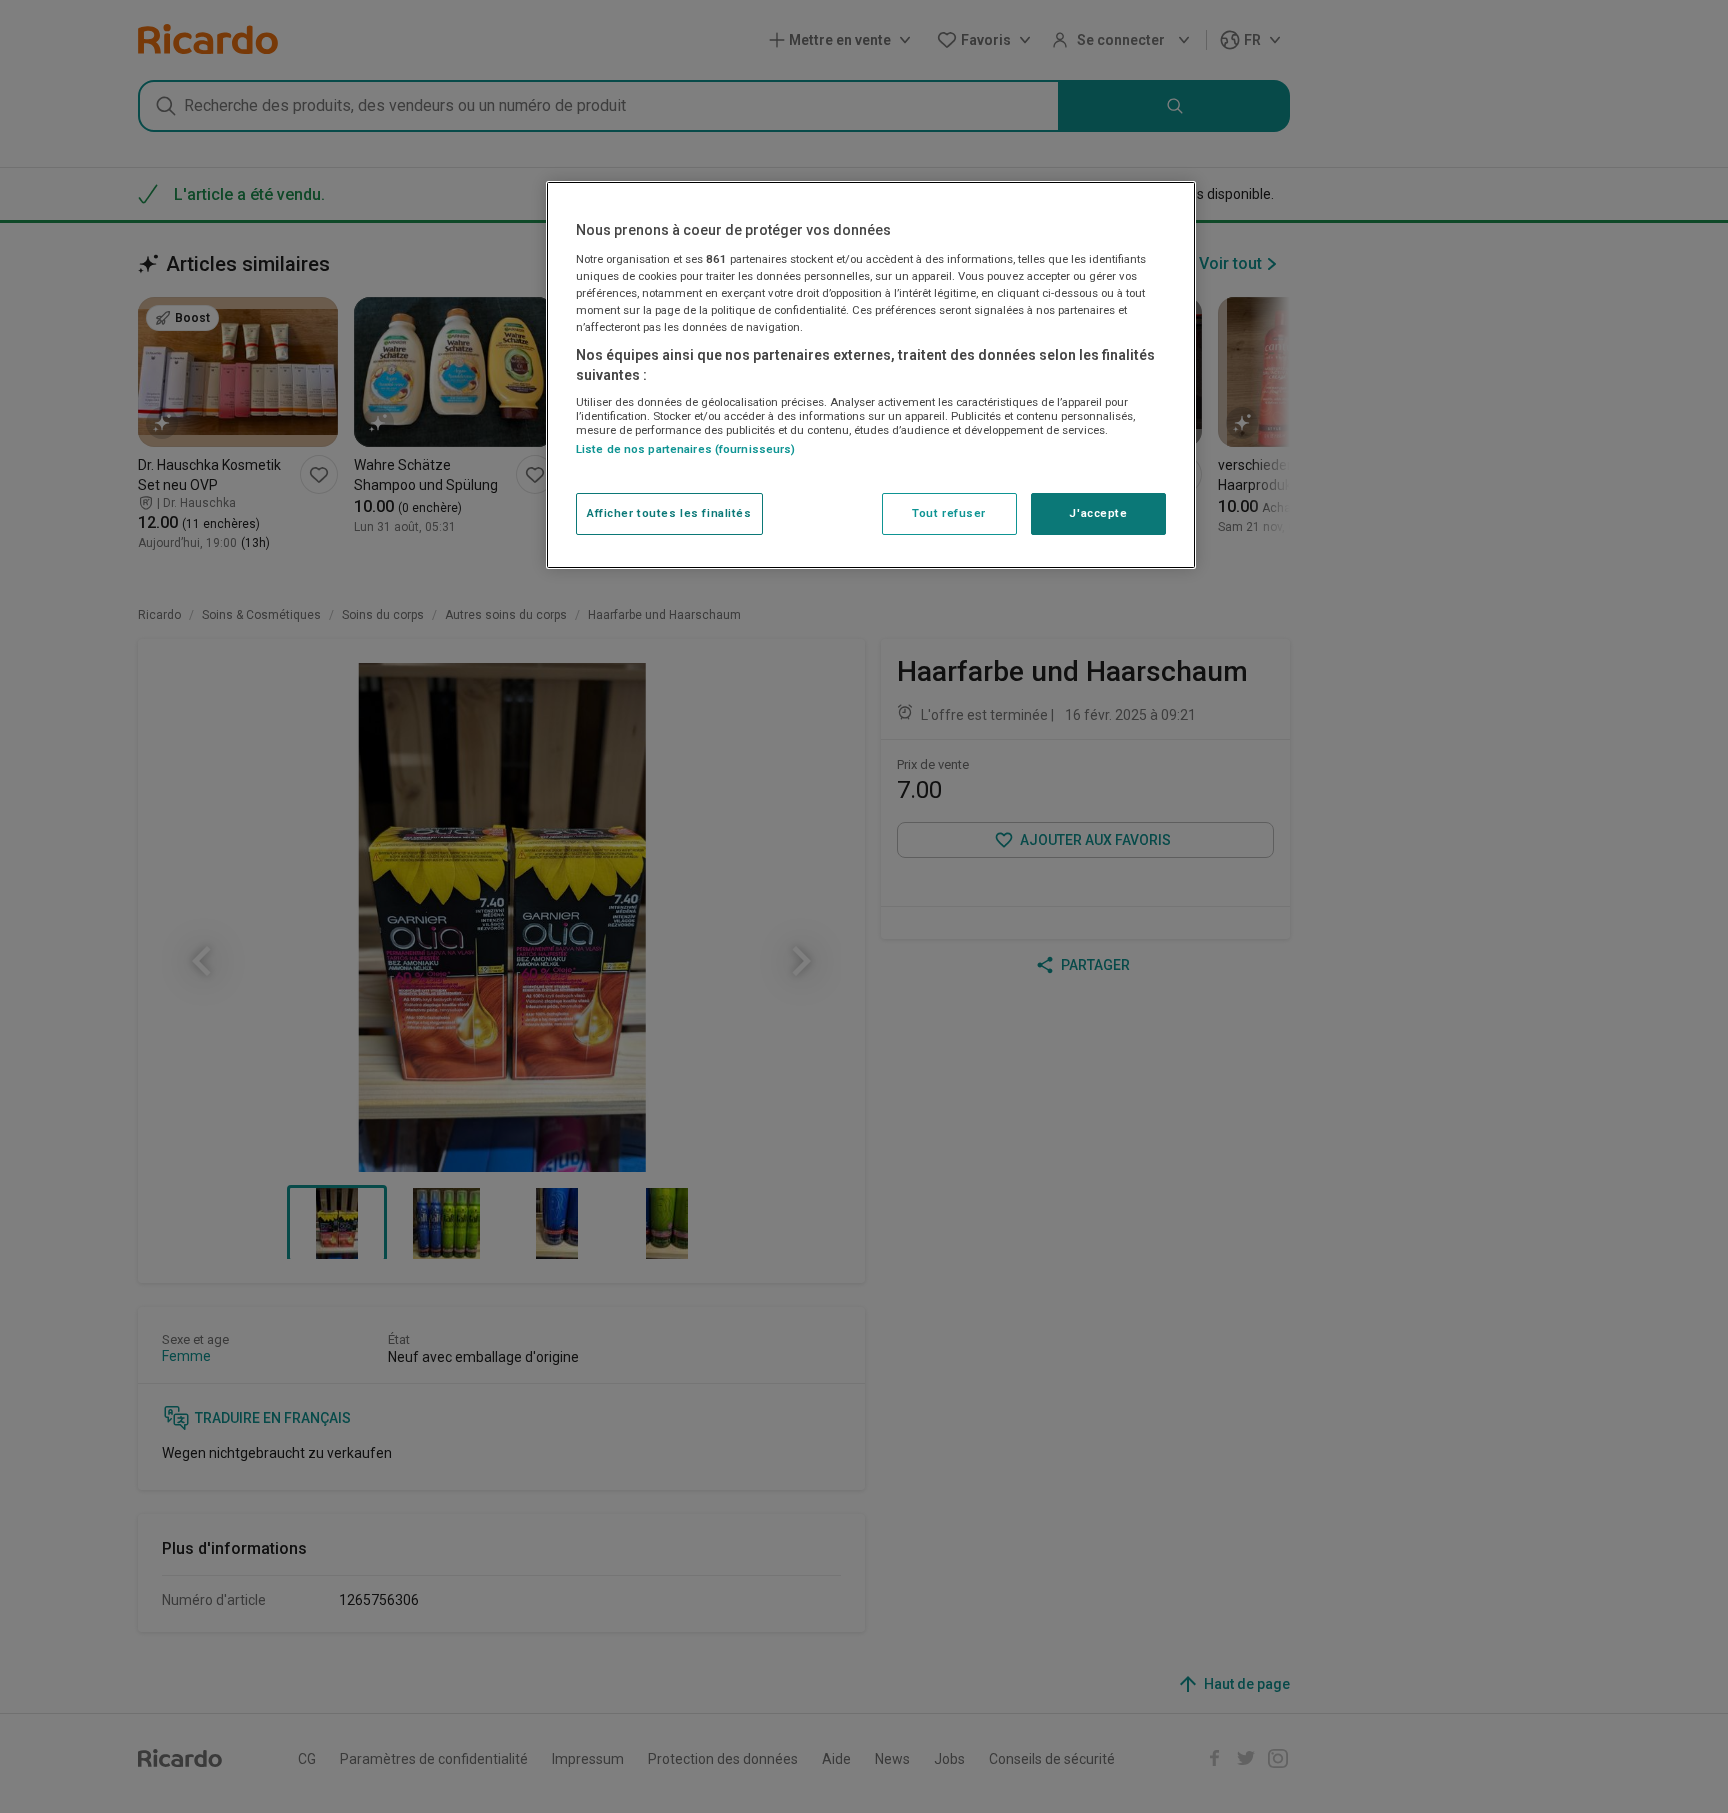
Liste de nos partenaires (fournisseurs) (685, 449)
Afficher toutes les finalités (669, 513)
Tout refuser (949, 513)
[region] (871, 374)
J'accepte (1098, 513)
